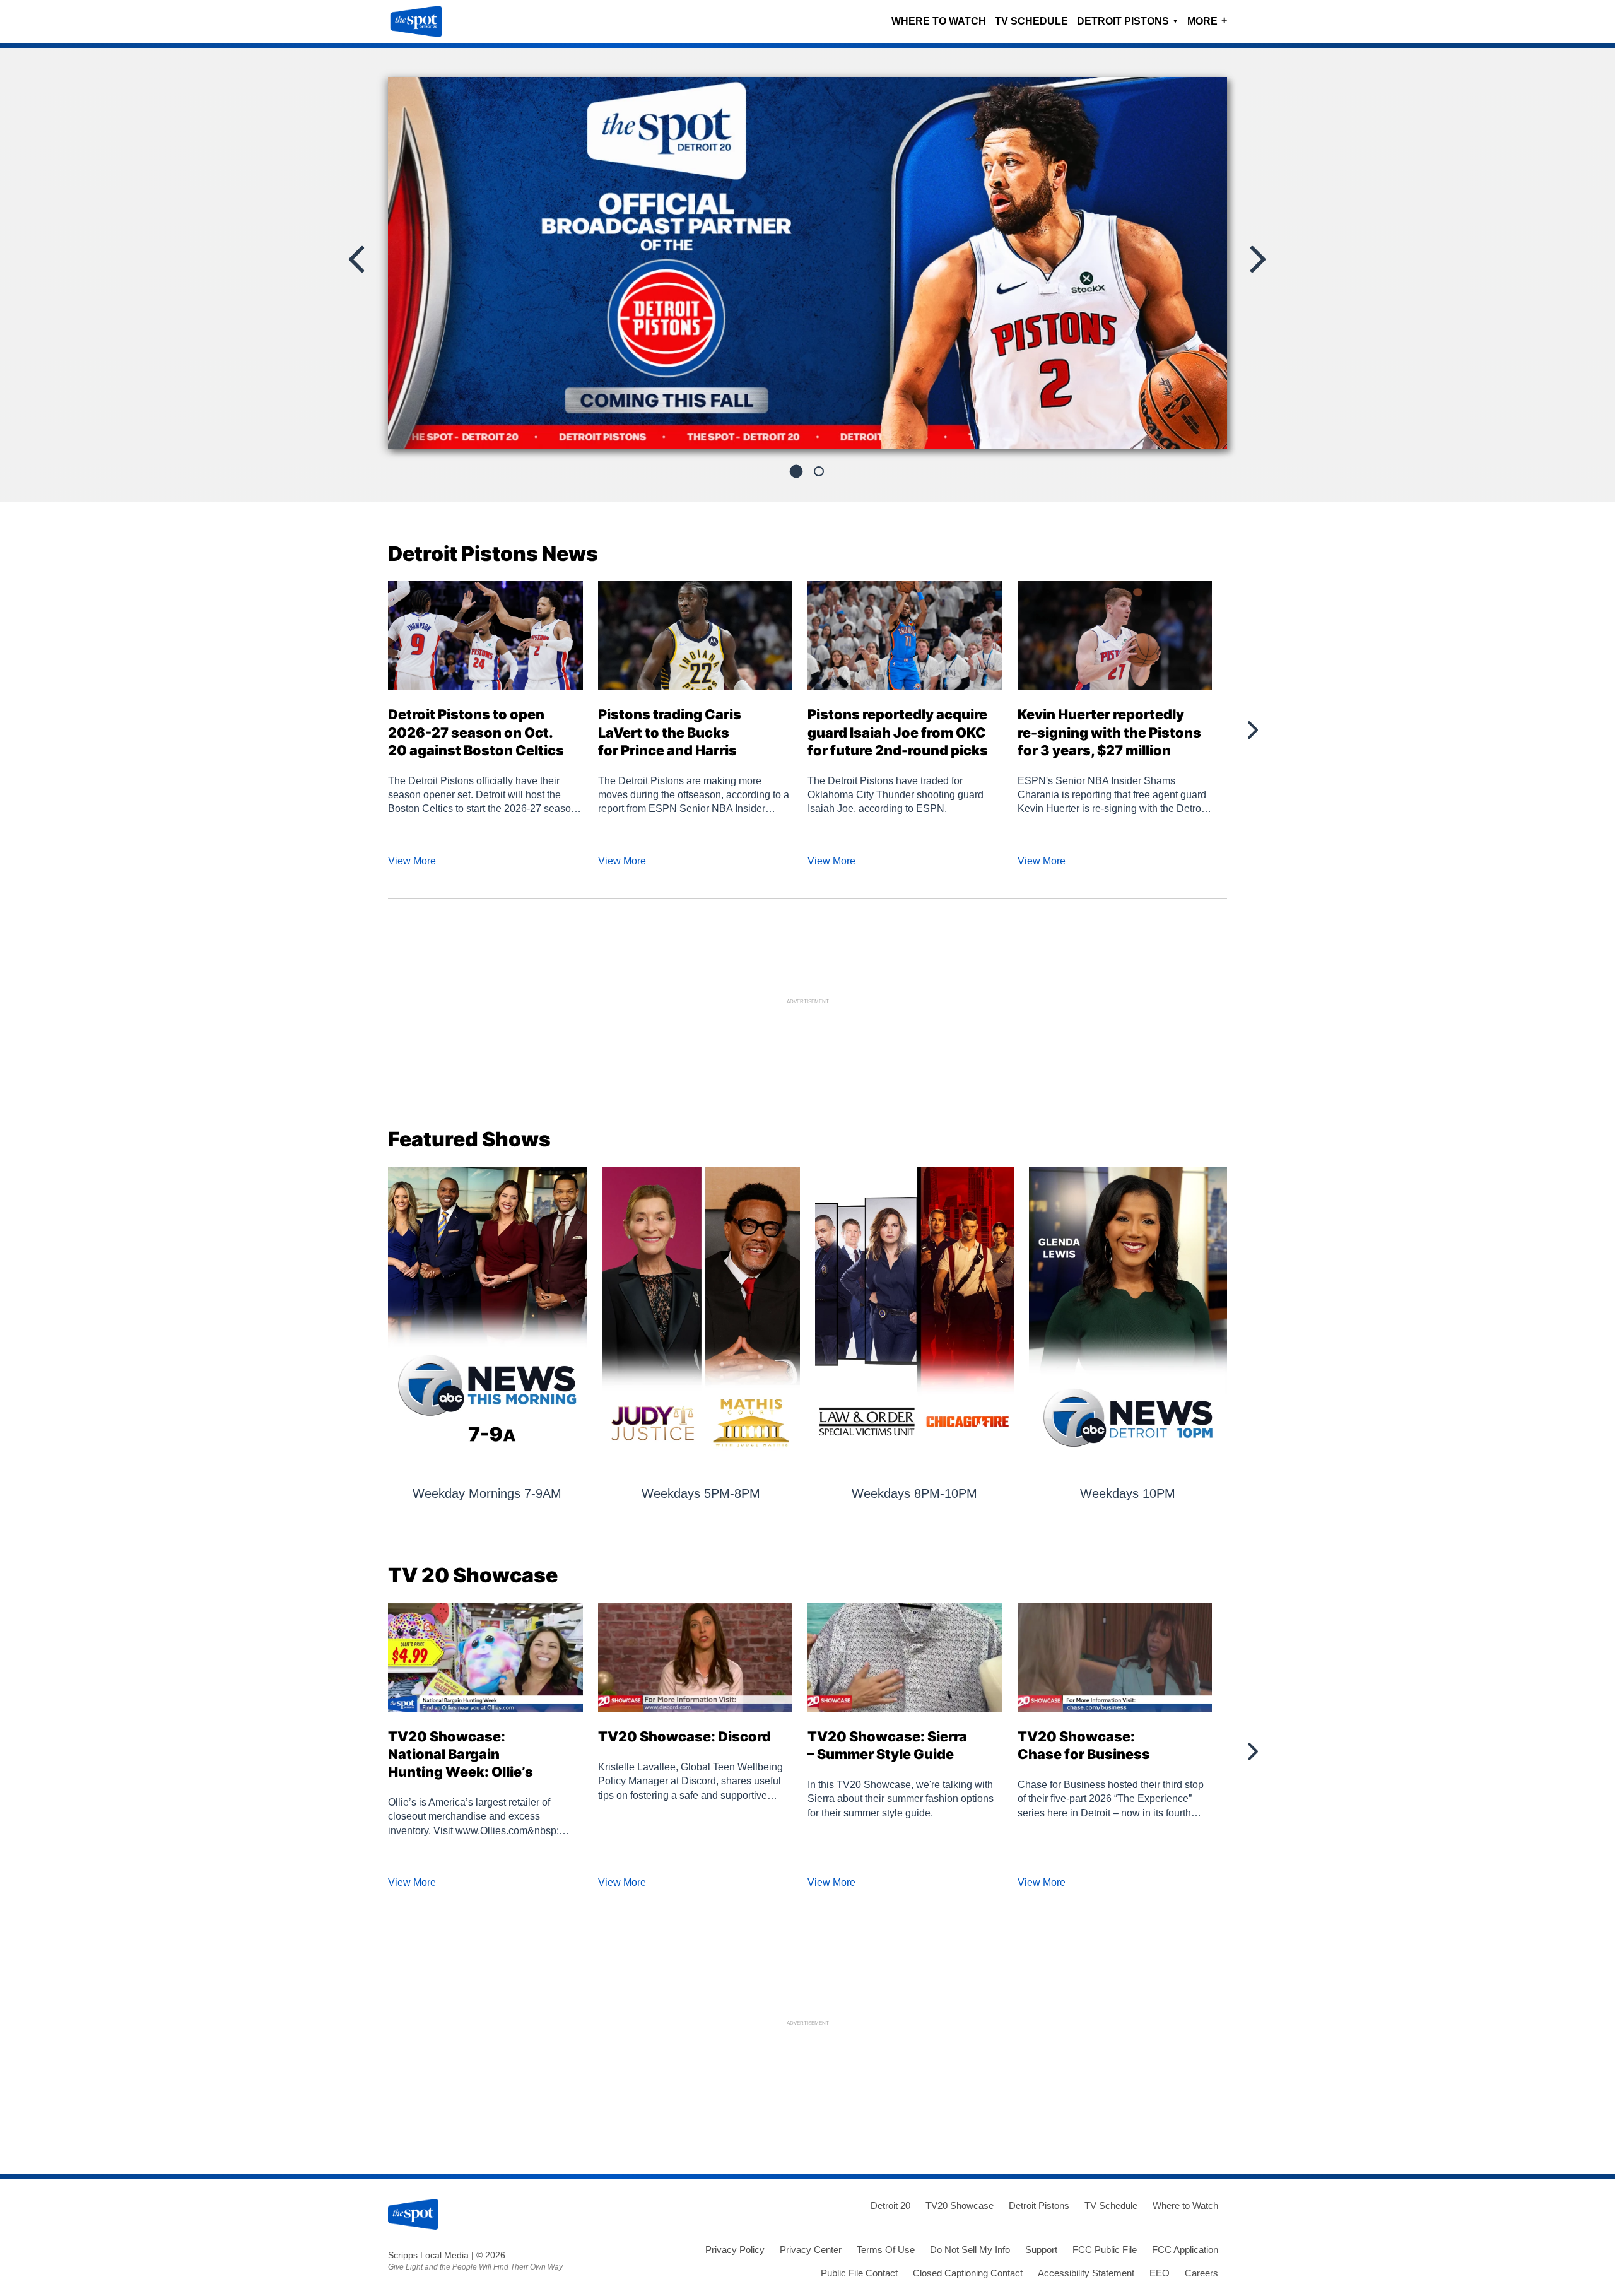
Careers (1201, 2273)
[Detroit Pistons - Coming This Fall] (807, 268)
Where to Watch (939, 21)
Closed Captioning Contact (968, 2273)
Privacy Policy (735, 2250)
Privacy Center (811, 2250)
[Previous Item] (358, 259)
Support (1041, 2250)
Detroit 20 (890, 2205)
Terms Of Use (886, 2250)
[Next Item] (1257, 259)
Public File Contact (859, 2273)
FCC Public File (1105, 2250)
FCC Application (1185, 2250)
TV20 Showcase (960, 2205)
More (1207, 21)
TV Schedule (1031, 21)
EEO (1160, 2273)
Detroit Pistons (1128, 21)
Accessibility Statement (1086, 2273)
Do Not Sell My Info (970, 2250)
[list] (807, 262)
